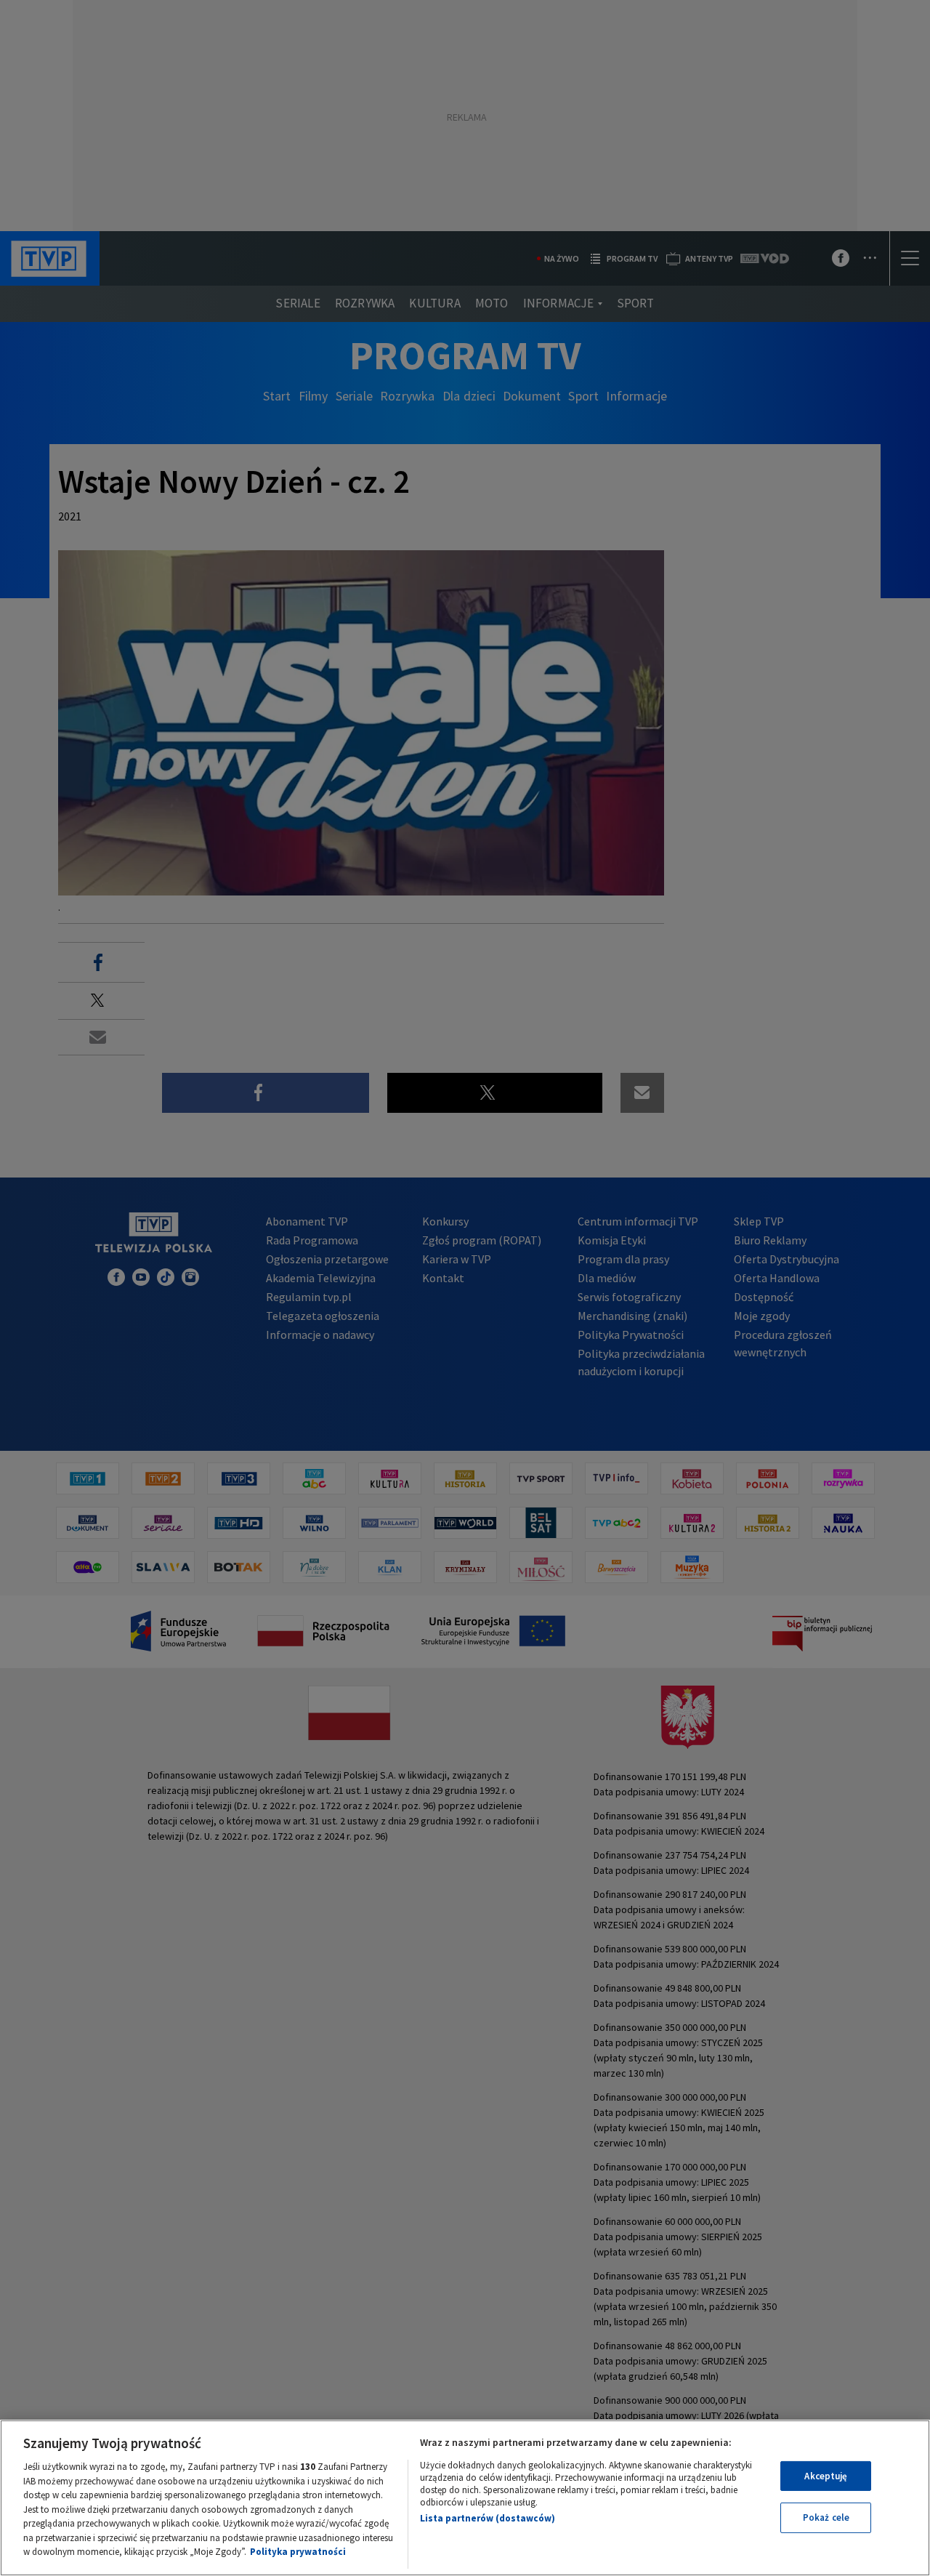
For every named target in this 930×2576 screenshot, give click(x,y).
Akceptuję (826, 2476)
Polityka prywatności (298, 2552)
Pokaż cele (826, 2517)
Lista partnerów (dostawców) (488, 2518)
